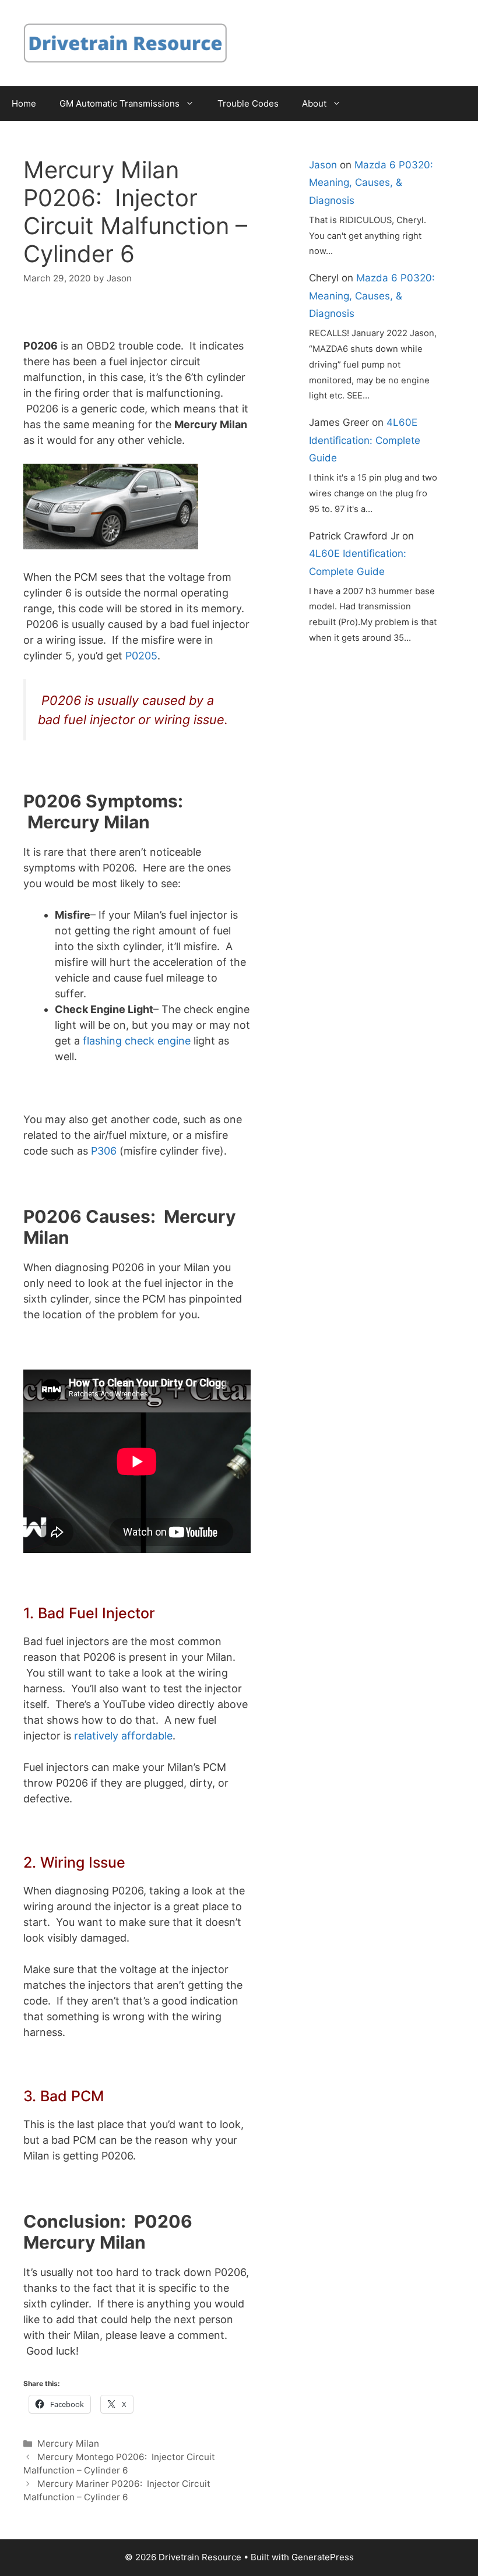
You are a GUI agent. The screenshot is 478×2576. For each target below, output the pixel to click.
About (314, 103)
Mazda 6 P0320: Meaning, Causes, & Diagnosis (371, 183)
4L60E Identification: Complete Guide (365, 440)
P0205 (141, 656)
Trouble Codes (248, 103)
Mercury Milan (68, 2443)
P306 (104, 1151)
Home (24, 103)
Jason (323, 165)
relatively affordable (123, 1736)
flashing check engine (137, 1041)
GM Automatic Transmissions (119, 103)
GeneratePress (323, 2557)
